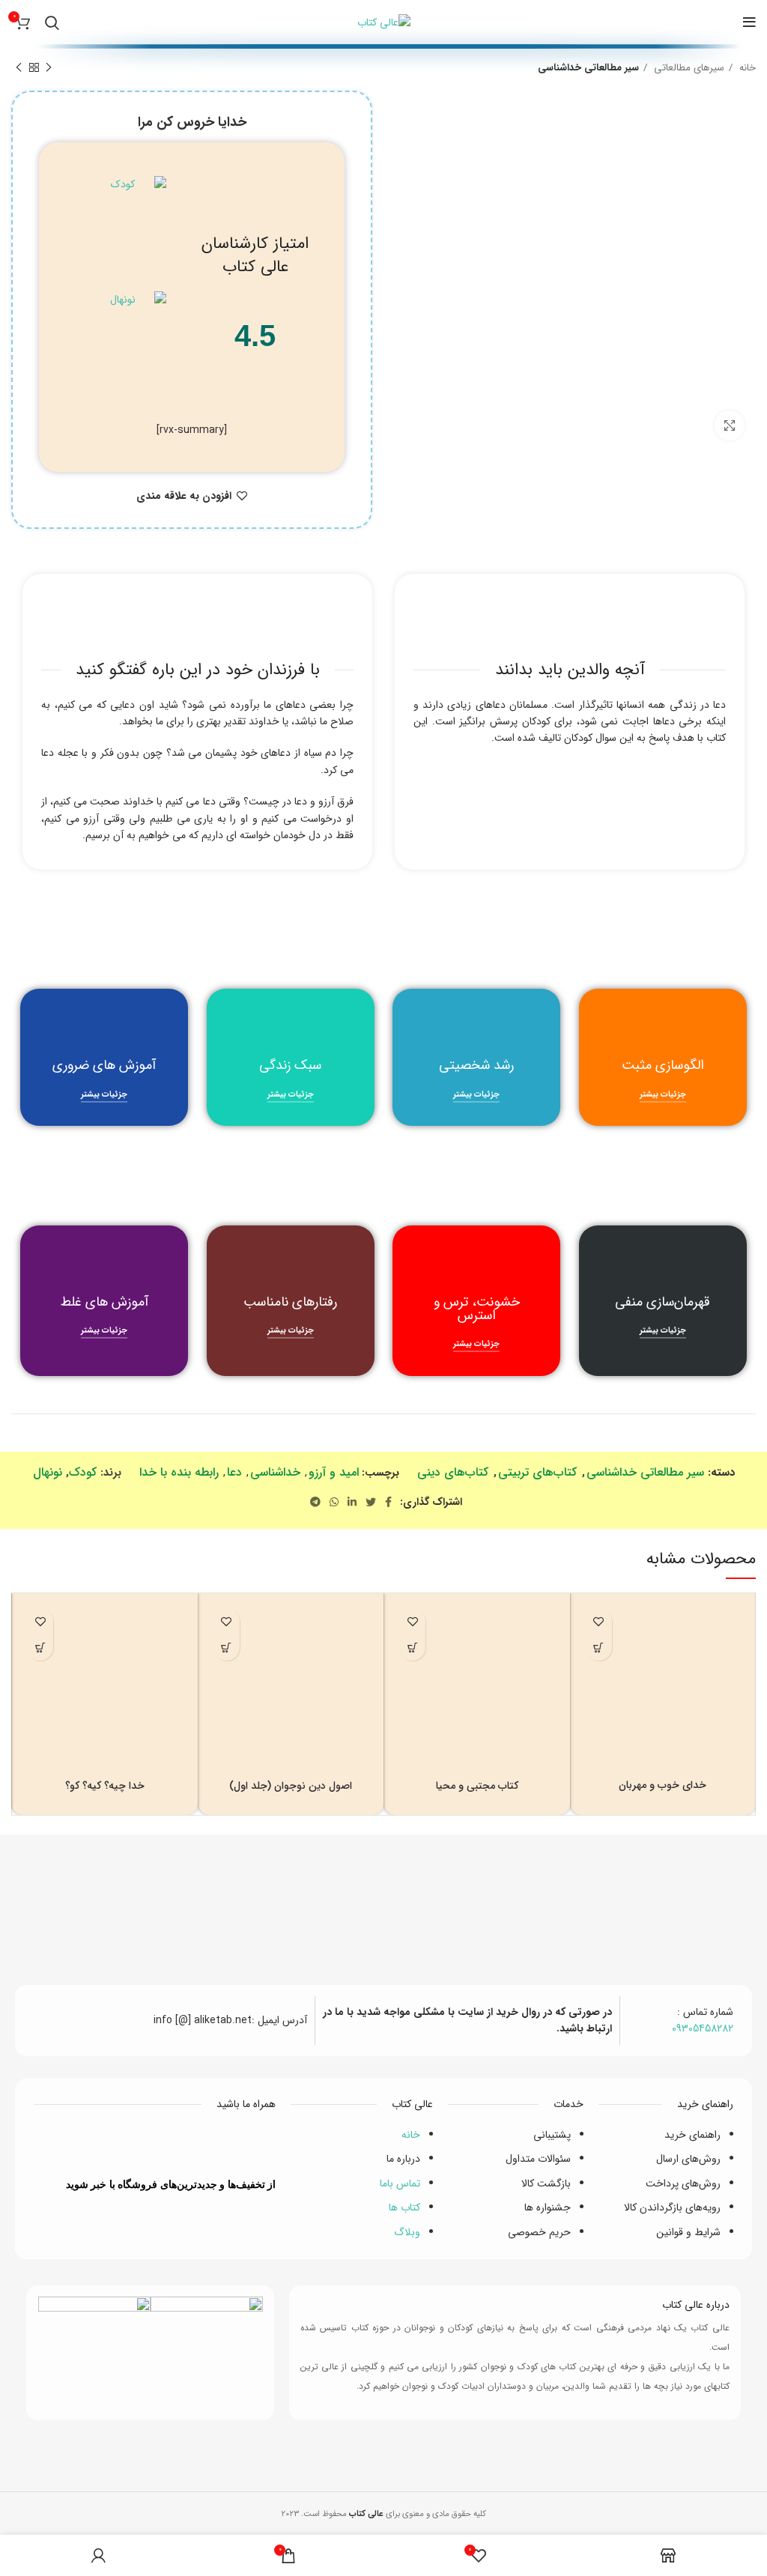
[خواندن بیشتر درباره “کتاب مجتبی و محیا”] (412, 1648)
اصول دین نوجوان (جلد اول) (291, 1786)
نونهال (48, 1472)
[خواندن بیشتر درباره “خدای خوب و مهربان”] (599, 1648)
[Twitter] (177, 2145)
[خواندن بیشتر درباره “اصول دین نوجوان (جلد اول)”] (227, 1648)
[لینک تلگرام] (315, 1502)
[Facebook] (221, 2145)
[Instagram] (88, 2145)
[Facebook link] (388, 1502)
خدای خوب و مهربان (663, 1785)
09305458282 (703, 2028)
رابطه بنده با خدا (179, 1472)
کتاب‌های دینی (453, 1472)
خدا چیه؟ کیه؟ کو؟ (105, 1786)
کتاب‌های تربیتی (537, 1472)
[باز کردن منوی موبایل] (749, 22)
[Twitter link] (371, 1502)
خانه (746, 68)
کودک (83, 1472)
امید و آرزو (334, 1472)
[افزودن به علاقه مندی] (599, 1621)
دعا (234, 1472)
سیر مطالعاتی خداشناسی (588, 68)
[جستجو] (52, 22)
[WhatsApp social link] (334, 1502)
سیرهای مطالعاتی (688, 68)
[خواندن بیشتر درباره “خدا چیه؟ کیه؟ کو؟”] (40, 1648)
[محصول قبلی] (49, 68)
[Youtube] (133, 2145)
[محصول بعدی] (19, 68)
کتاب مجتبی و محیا (477, 1786)
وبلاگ (407, 2232)
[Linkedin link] (352, 1502)
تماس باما (400, 2183)
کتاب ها (404, 2207)
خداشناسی (275, 1472)
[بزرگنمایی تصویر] (730, 425)
